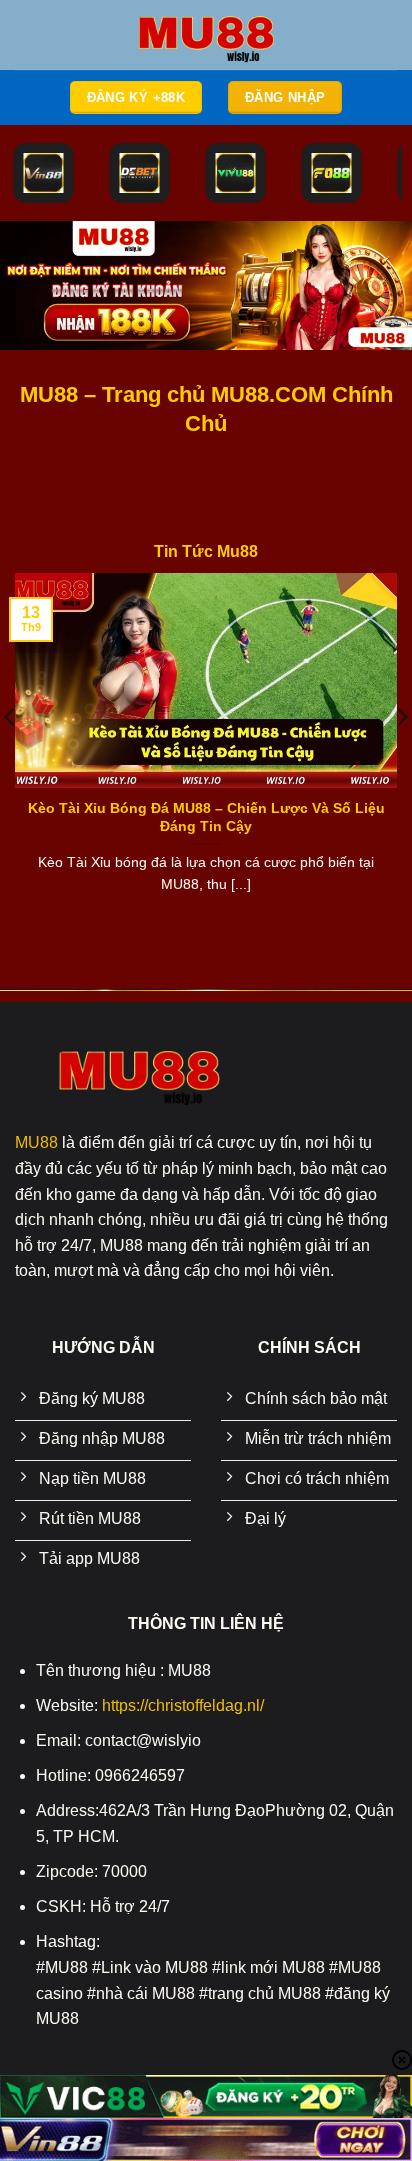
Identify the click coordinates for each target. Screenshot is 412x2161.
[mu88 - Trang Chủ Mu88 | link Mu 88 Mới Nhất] (206, 35)
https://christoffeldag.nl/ (183, 1705)
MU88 (36, 1142)
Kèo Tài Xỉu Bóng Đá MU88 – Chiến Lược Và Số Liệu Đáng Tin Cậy (206, 817)
